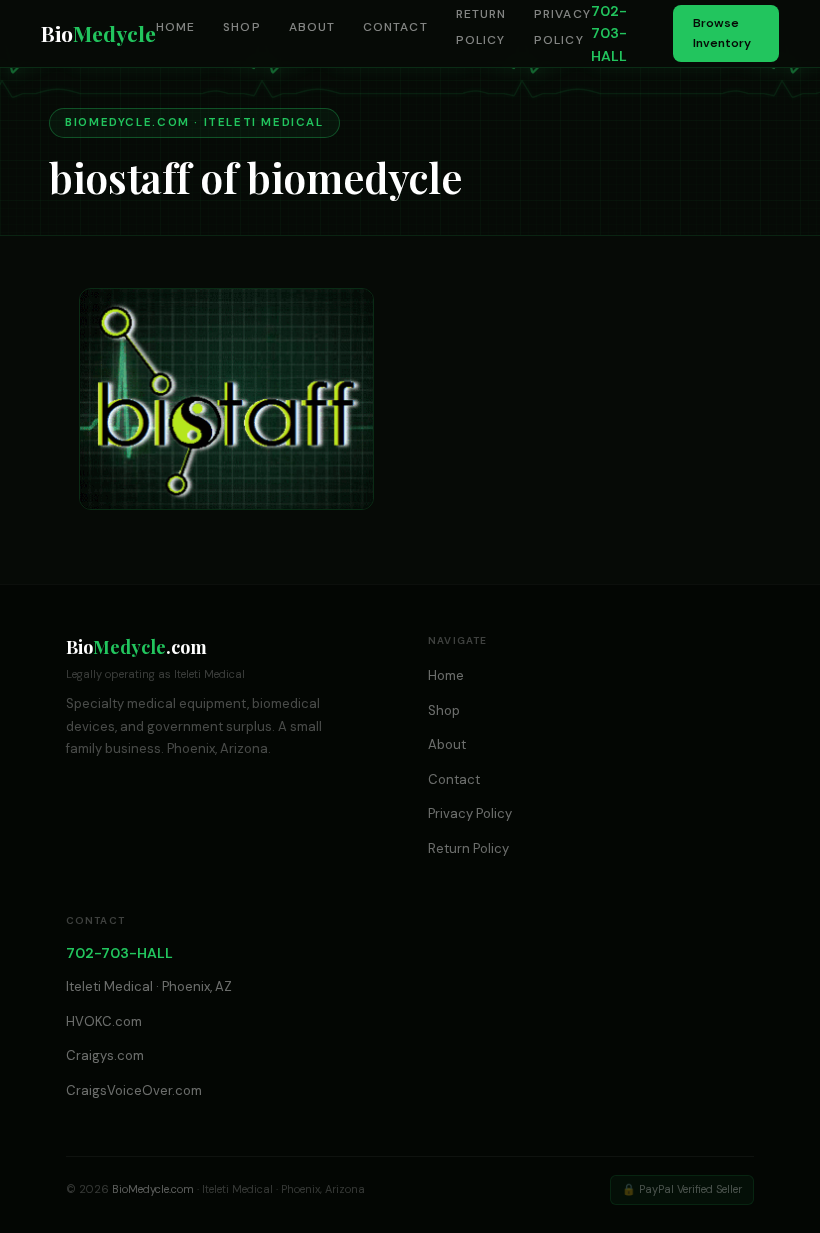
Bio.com (136, 647)
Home (175, 27)
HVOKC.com (104, 1021)
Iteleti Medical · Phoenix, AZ (149, 986)
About (312, 27)
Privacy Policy (470, 813)
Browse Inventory (722, 32)
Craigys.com (105, 1055)
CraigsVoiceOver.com (134, 1090)
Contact (395, 27)
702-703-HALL (609, 33)
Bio (98, 33)
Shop (241, 27)
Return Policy (468, 848)
